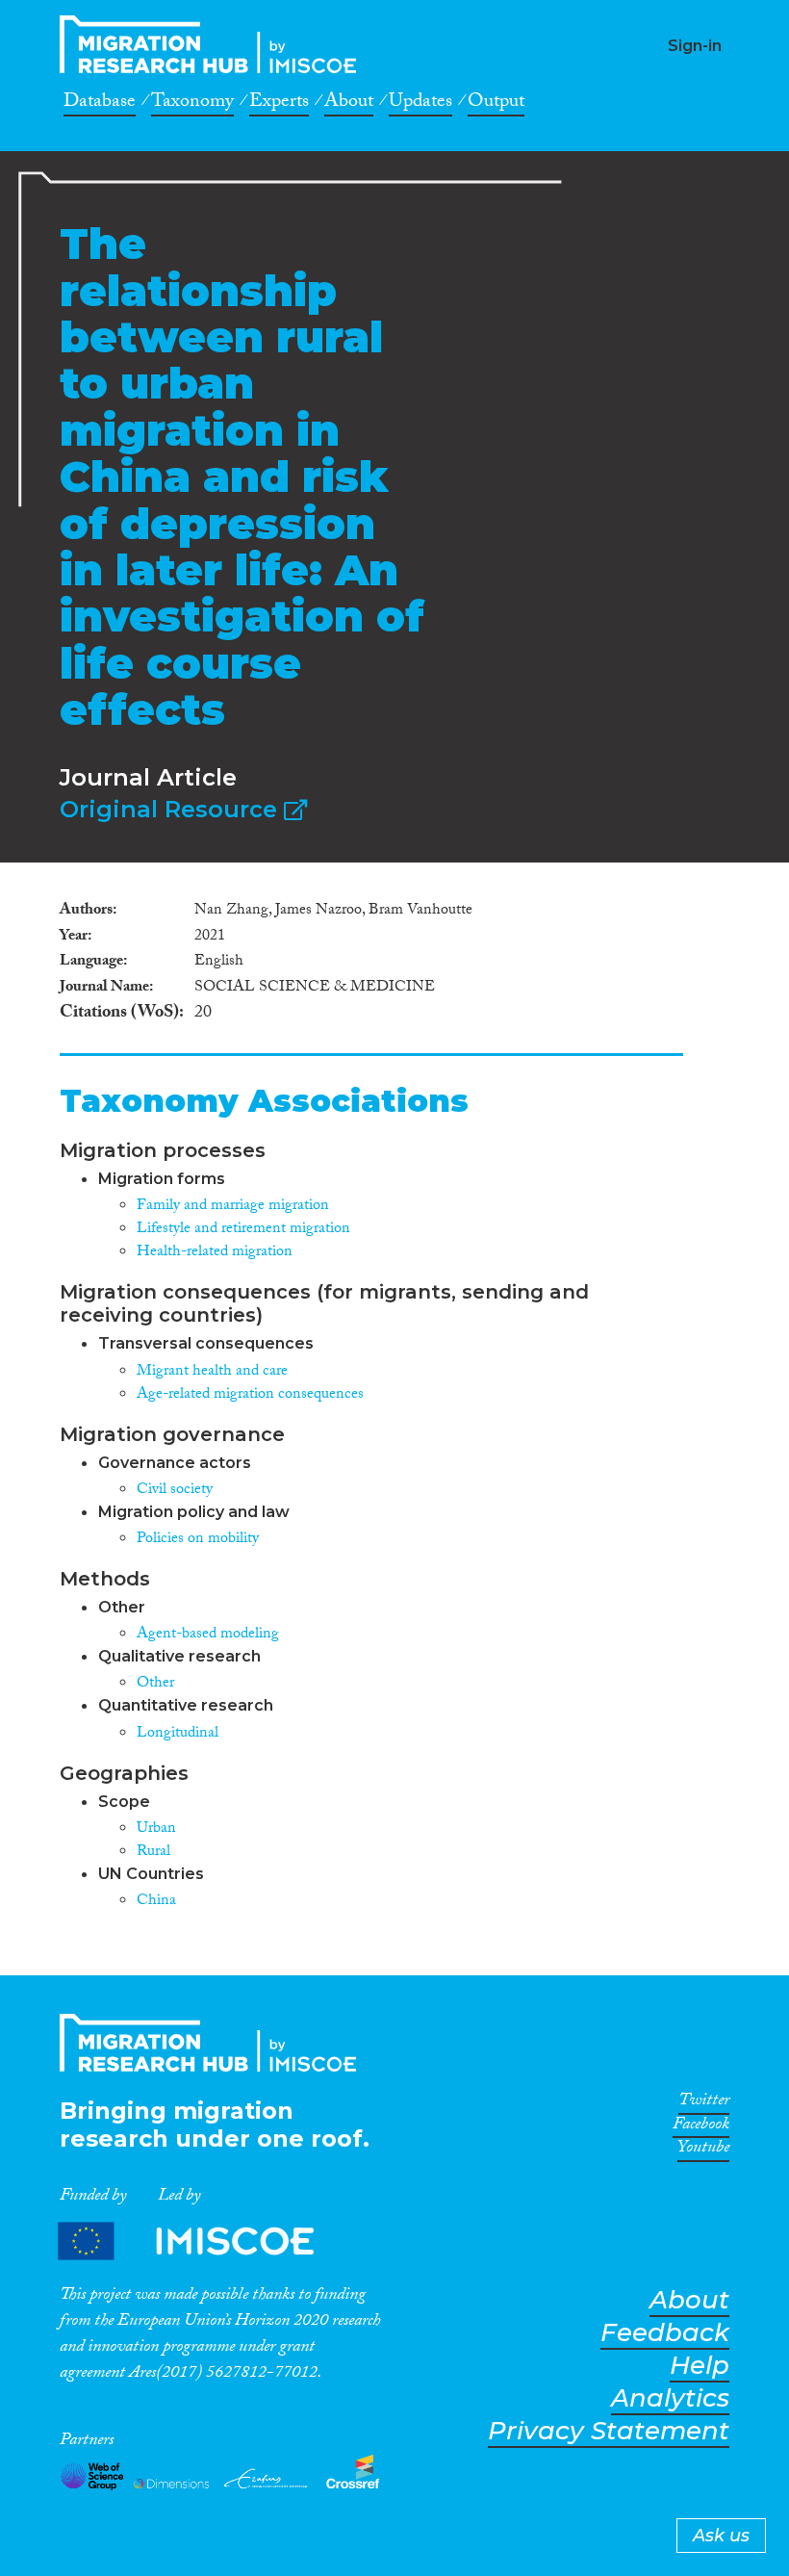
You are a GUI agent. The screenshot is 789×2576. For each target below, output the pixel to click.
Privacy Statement (609, 2431)
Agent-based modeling (208, 1635)
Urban (156, 1829)
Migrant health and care (212, 1372)
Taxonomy (192, 104)
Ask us (721, 2536)
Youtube (703, 2151)
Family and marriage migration (233, 1207)
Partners (202, 2241)
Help (700, 2366)
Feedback (665, 2333)
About (349, 104)
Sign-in (695, 46)
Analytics (670, 2398)
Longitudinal (178, 1734)
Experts (279, 104)
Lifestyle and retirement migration (243, 1230)
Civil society (175, 1491)
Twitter (704, 2103)
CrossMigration (214, 44)
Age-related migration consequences (250, 1395)
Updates (420, 104)
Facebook (701, 2127)
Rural (153, 1853)
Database (100, 104)
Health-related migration (215, 1253)
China (156, 1902)
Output (496, 104)
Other (155, 1684)
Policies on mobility (198, 1540)
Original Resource (172, 809)
